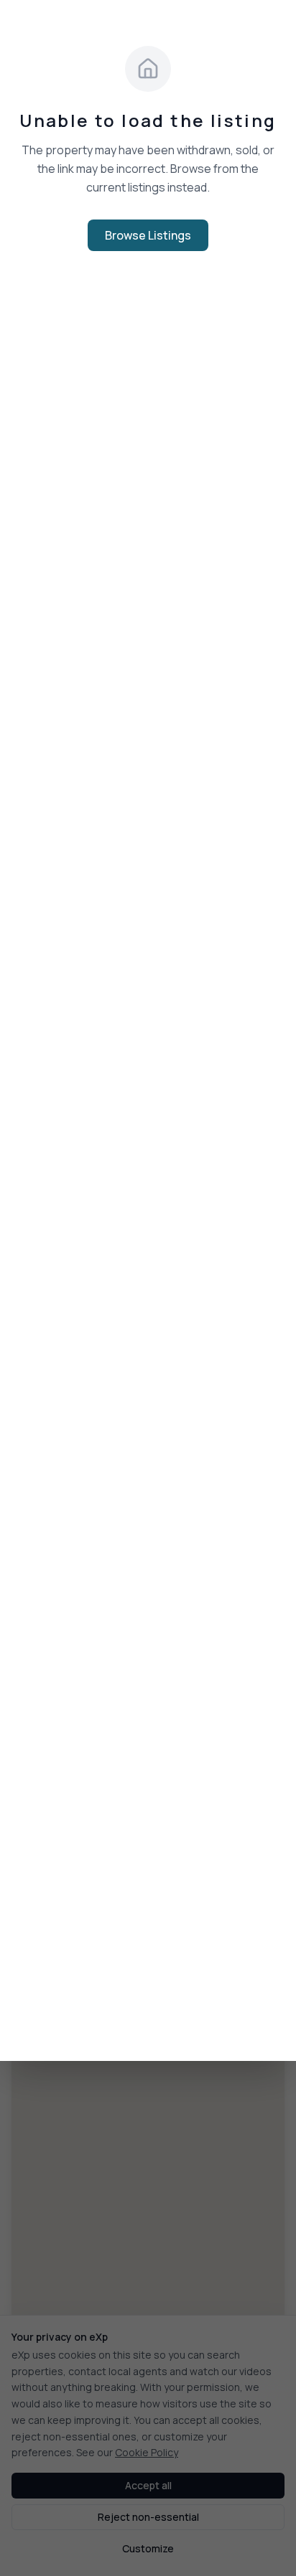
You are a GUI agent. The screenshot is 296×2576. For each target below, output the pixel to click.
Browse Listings (148, 235)
